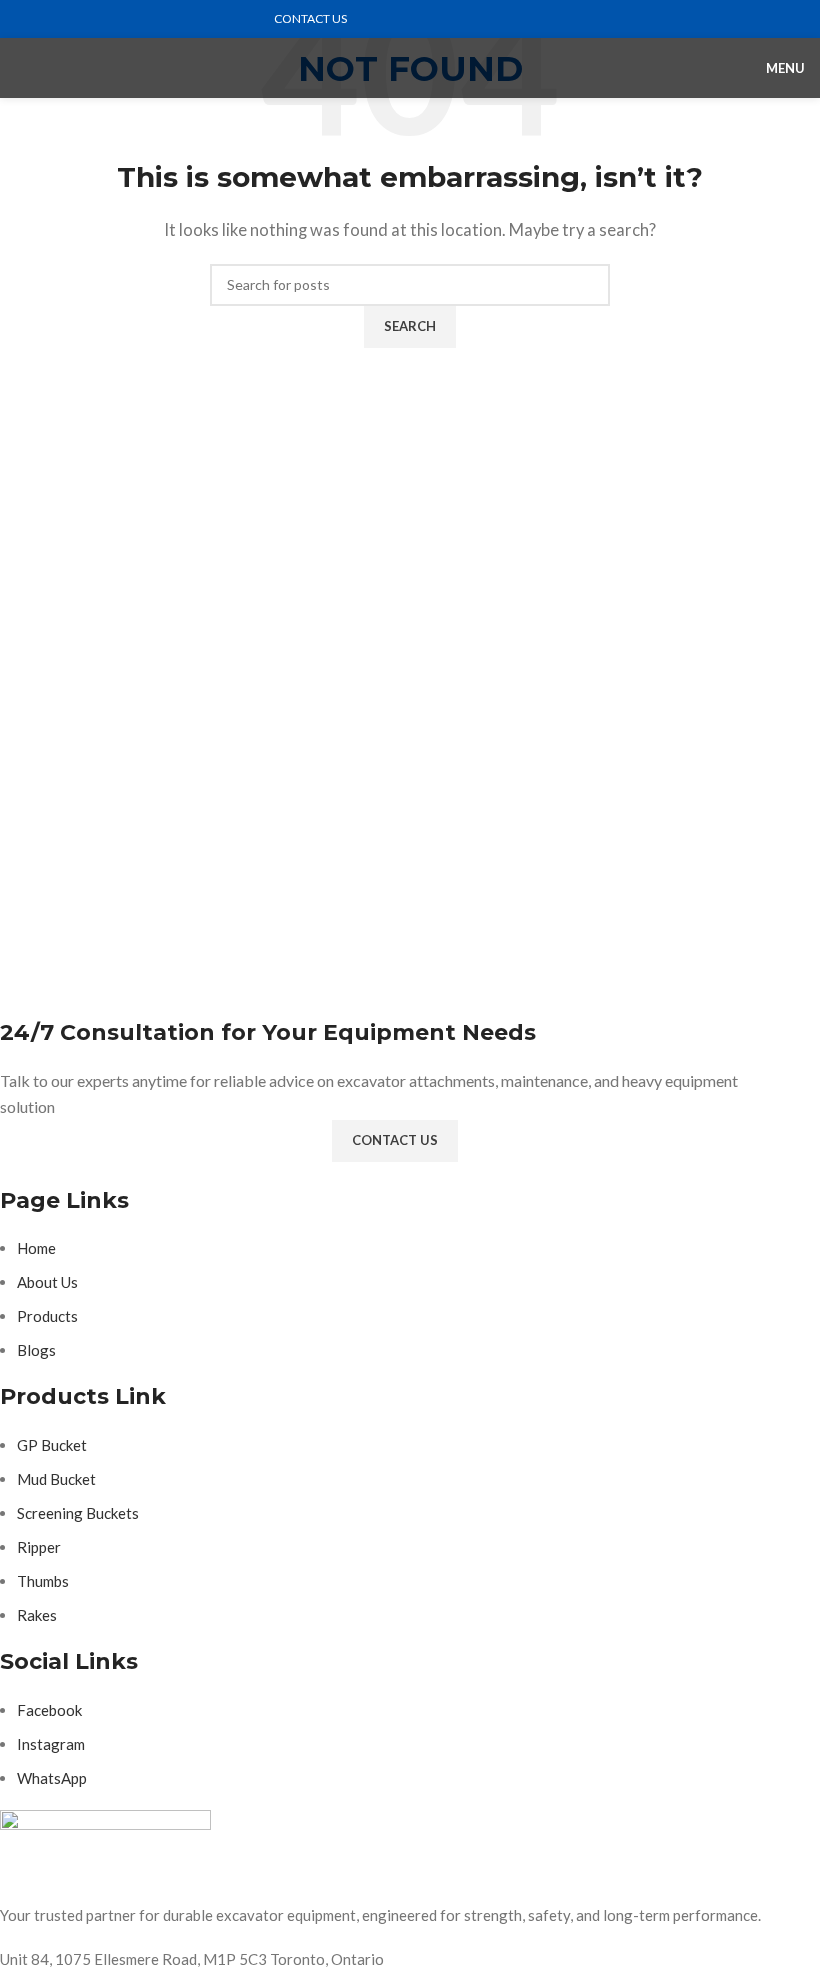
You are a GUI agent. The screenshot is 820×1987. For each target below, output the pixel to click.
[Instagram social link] (49, 19)
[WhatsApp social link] (72, 19)
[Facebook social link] (26, 19)
